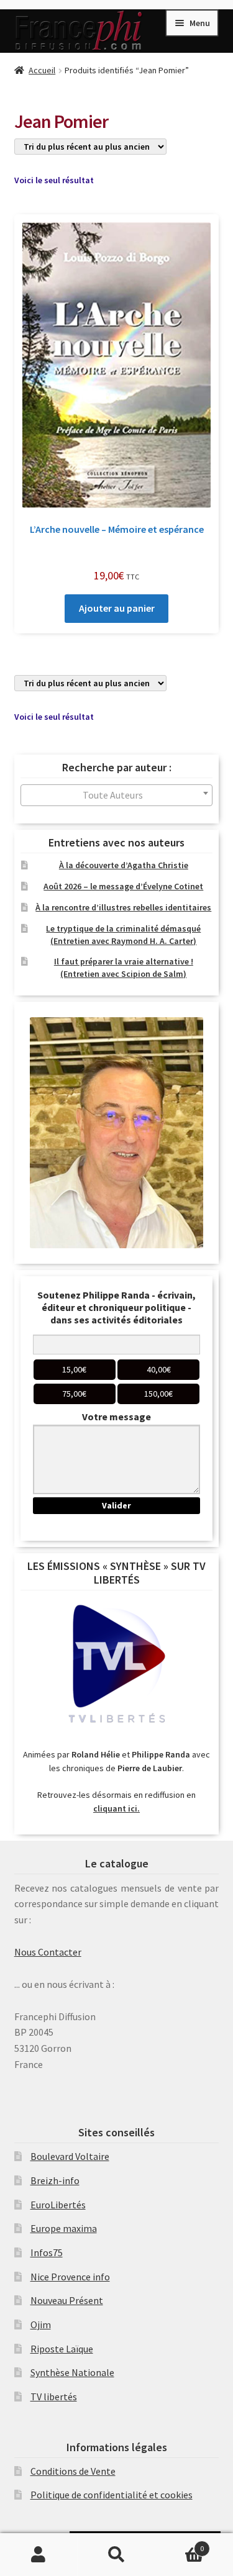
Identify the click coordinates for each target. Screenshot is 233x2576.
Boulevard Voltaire (70, 2156)
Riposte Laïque (62, 2349)
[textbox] (117, 795)
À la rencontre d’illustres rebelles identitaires (123, 907)
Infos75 (47, 2252)
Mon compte (39, 2555)
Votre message (116, 1417)
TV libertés (54, 2397)
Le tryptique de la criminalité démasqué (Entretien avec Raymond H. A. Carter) (123, 935)
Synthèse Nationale (72, 2372)
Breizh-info (55, 2180)
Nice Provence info (70, 2277)
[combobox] (117, 795)
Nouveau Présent (67, 2300)
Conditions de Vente (73, 2471)
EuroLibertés (58, 2205)
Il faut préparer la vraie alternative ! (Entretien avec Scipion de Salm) (124, 968)
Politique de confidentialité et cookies (112, 2495)
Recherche (116, 2555)
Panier (180, 2544)
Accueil (42, 70)
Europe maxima (64, 2228)
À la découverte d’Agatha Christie (124, 865)
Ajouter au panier (117, 608)
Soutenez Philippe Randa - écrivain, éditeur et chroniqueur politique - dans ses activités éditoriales (116, 1307)
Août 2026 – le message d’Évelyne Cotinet (123, 886)
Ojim (41, 2324)
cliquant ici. (116, 1808)
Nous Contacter (48, 1952)
